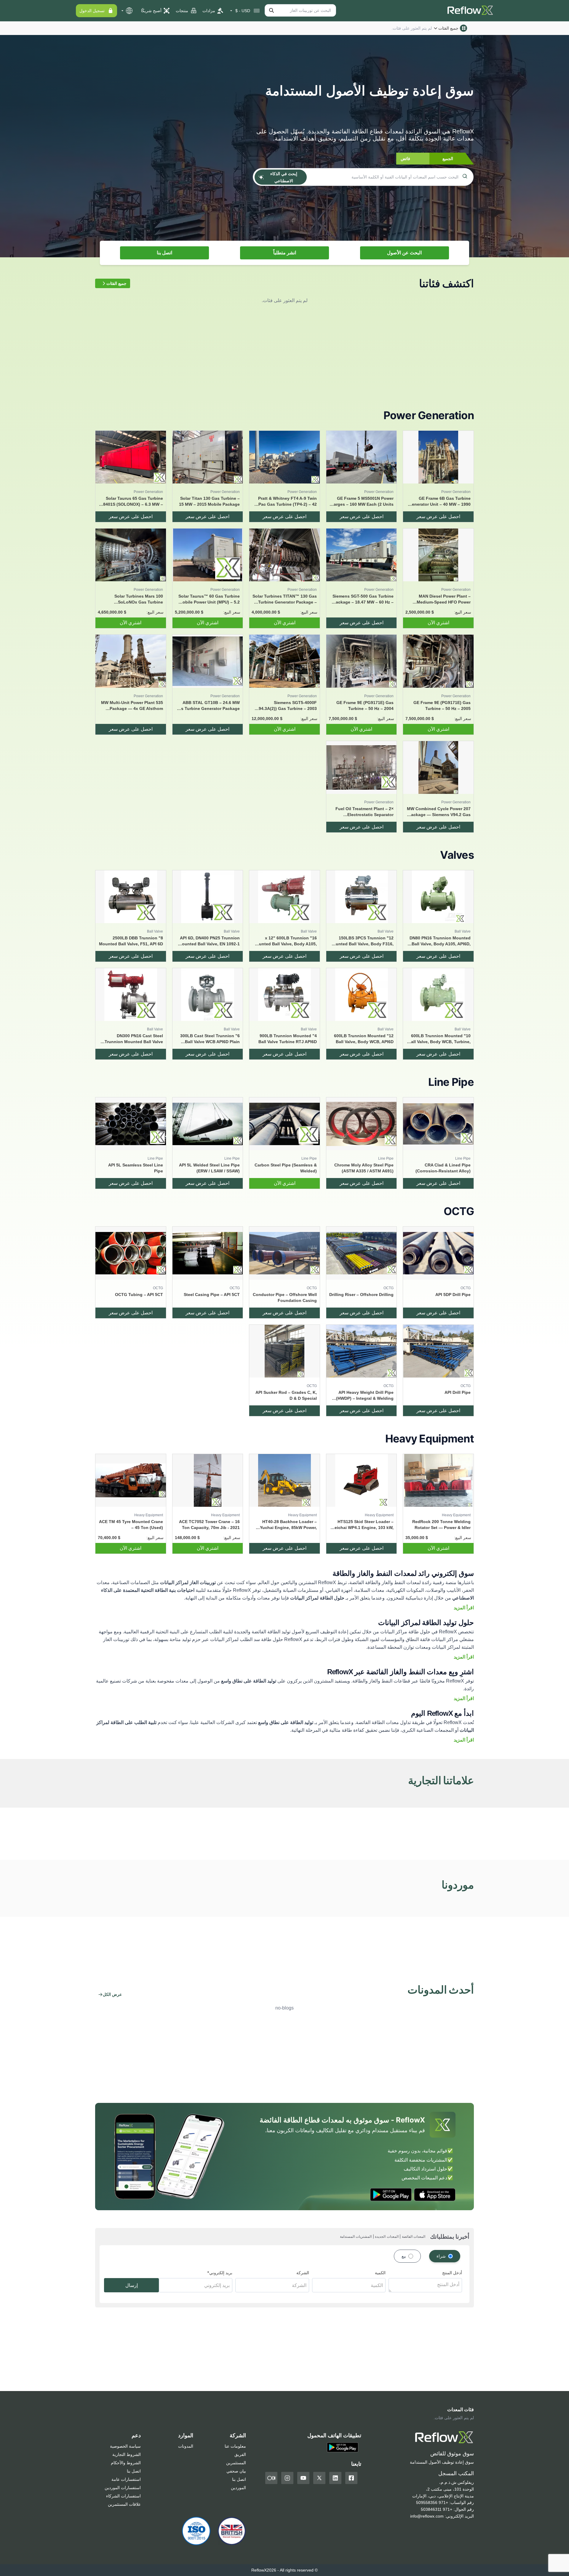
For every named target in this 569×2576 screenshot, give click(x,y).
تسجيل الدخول (92, 11)
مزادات (209, 11)
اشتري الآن (438, 623)
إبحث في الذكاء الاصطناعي (284, 177)
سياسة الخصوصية (125, 2446)
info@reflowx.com (427, 2516)
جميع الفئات (448, 28)
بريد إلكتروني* (220, 2273)
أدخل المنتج (452, 2273)
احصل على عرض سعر (438, 517)
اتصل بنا (164, 253)
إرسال (132, 2285)
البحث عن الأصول (404, 253)
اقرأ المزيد (464, 1608)
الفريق (240, 2454)
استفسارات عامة (126, 2479)
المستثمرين (236, 2463)
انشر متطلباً (285, 253)
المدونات (186, 2446)
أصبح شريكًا (151, 11)
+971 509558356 (432, 2502)
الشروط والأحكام (126, 2463)
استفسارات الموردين (123, 2488)
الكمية (380, 2273)
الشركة (303, 2273)
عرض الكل (112, 1994)
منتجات (182, 11)
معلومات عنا (235, 2446)
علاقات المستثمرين (124, 2504)
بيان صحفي (236, 2471)
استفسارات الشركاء (123, 2496)
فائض (405, 159)
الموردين (238, 2488)
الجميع (448, 159)
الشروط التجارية (127, 2454)
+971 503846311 (437, 2509)
